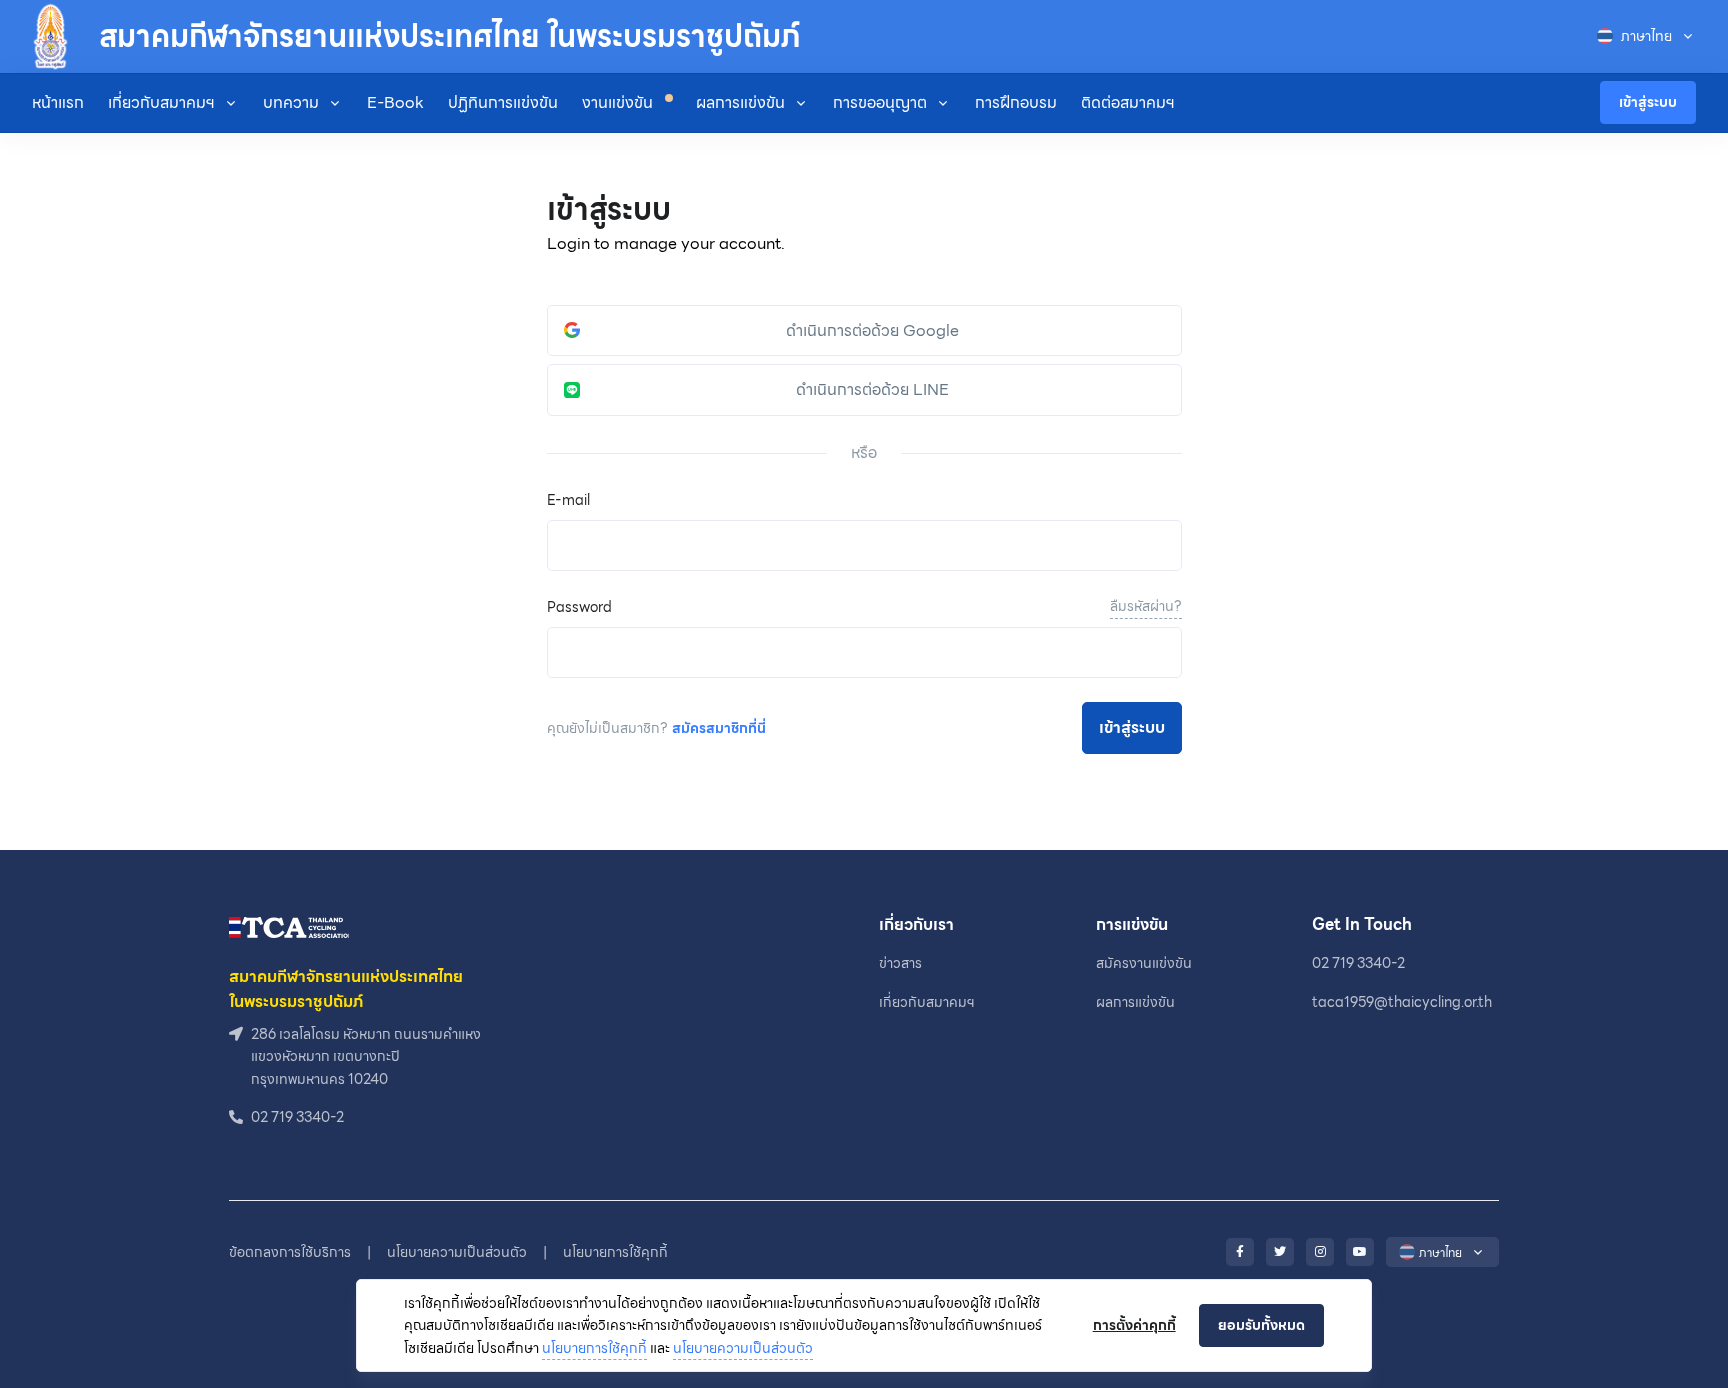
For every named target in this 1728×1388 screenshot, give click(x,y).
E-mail (568, 500)
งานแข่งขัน (619, 102)
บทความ (291, 102)
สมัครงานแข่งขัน (1144, 963)
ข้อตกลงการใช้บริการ (290, 1252)
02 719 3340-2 (1358, 963)
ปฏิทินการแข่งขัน (503, 102)
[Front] (289, 926)
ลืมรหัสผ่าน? (1146, 606)
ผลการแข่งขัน (740, 102)
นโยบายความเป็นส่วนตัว (743, 1348)
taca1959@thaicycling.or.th (1402, 1002)
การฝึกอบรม (1016, 102)
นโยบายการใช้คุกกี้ (594, 1348)
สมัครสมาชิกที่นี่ (719, 728)
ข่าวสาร (900, 963)
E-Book (395, 102)
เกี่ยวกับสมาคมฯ (161, 102)
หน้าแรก (58, 102)
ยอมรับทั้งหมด (1261, 1325)
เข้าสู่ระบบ (1648, 102)
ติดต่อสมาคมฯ (1128, 102)
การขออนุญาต (880, 102)
